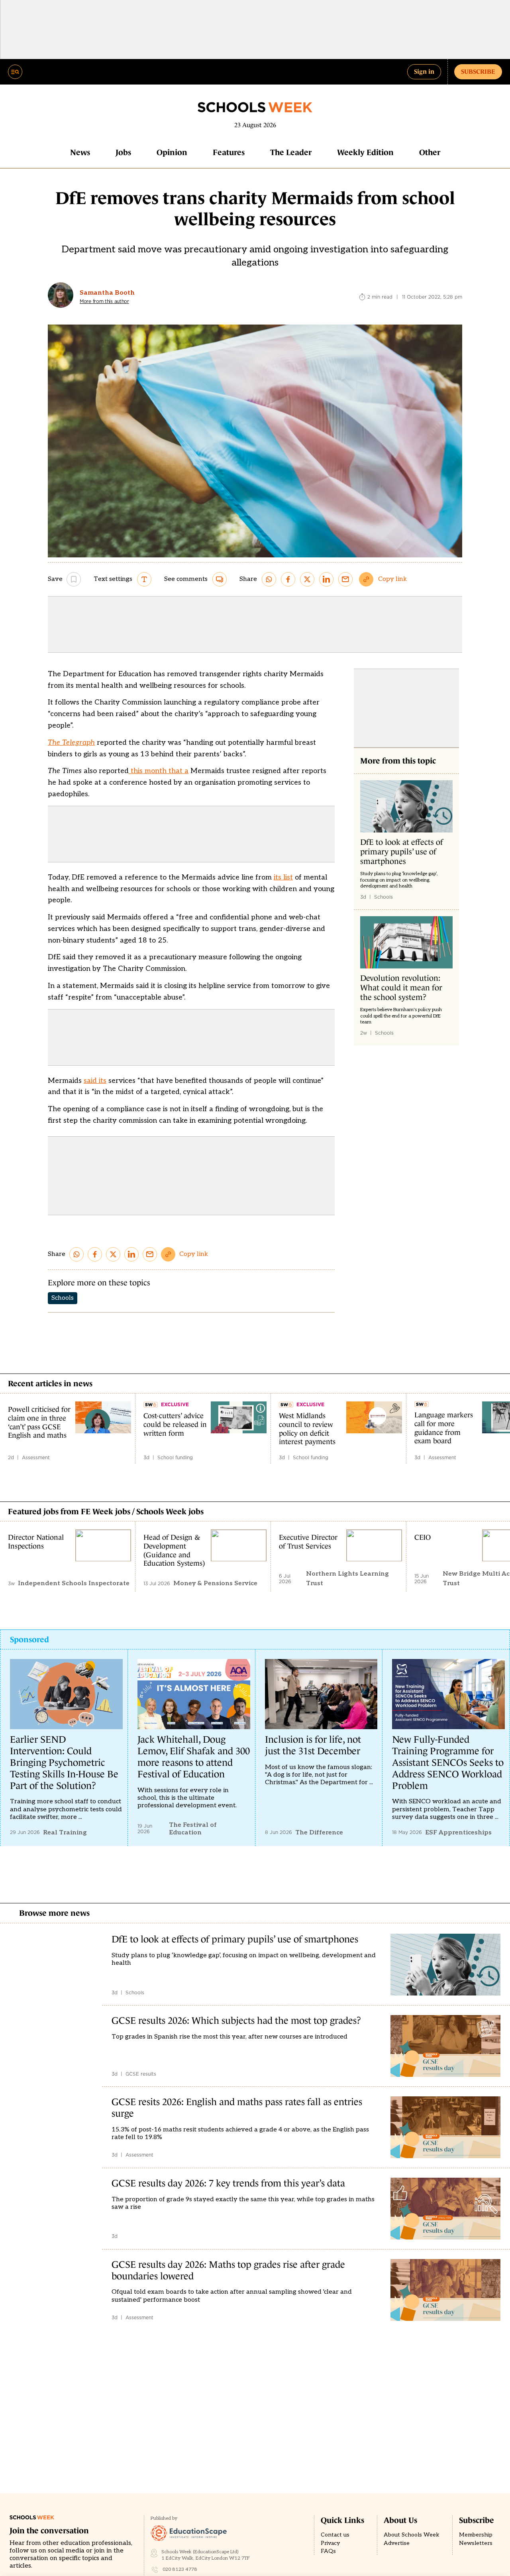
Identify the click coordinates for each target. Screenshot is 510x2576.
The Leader (291, 152)
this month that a (159, 771)
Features (229, 152)
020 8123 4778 (180, 2569)
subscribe (478, 71)
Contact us (335, 2535)
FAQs (328, 2551)
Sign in (424, 71)
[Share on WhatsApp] (269, 579)
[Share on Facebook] (288, 579)
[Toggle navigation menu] (15, 72)
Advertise (397, 2543)
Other (430, 152)
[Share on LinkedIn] (326, 579)
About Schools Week (412, 2535)
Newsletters (476, 2543)
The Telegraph (71, 743)
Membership (476, 2535)
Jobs (123, 152)
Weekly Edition (365, 152)
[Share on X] (307, 579)
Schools (63, 1298)
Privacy (330, 2543)
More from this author (104, 301)
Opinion (172, 152)
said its (95, 1081)
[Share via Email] (345, 579)
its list (283, 877)
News (80, 152)
